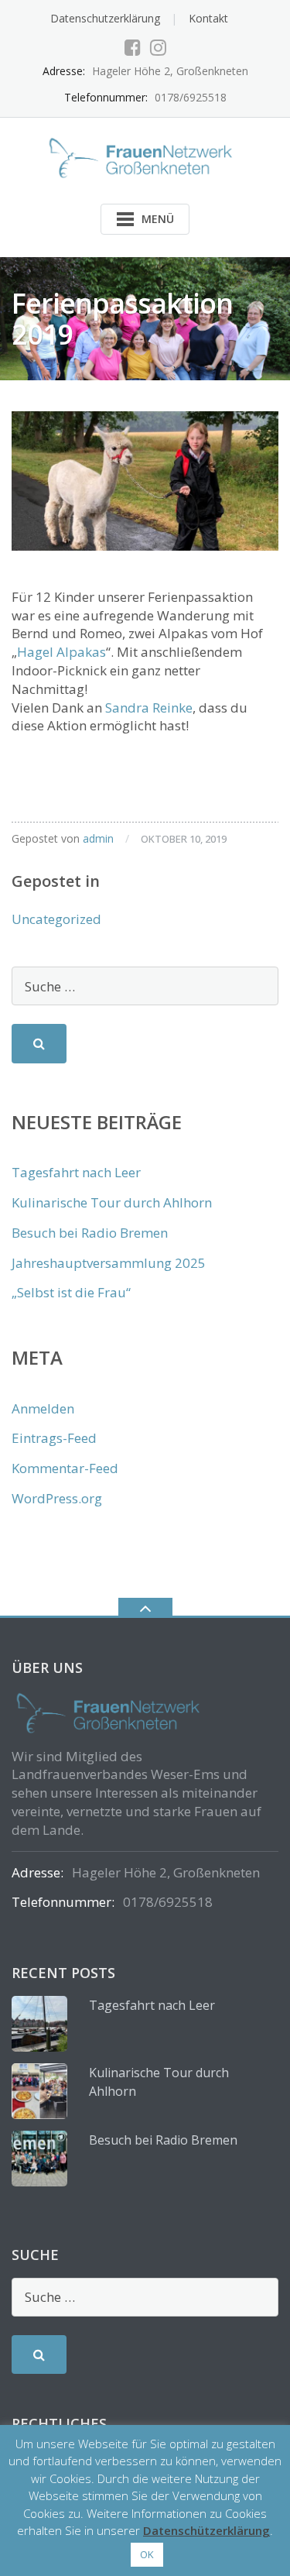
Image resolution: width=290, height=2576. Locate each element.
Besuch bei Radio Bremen (90, 1233)
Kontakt (208, 18)
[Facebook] (133, 47)
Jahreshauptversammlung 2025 (109, 1263)
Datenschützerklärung (206, 2530)
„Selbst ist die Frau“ (71, 1292)
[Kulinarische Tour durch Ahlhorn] (39, 2091)
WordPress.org (57, 1498)
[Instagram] (158, 47)
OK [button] (147, 2554)
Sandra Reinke (149, 708)
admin (98, 838)
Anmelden (43, 1408)
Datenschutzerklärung (105, 18)
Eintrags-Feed (54, 1438)
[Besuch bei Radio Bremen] (39, 2159)
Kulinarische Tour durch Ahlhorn (112, 1202)
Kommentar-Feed (65, 1468)
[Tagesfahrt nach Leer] (39, 2024)
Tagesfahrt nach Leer (76, 1172)
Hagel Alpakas (61, 652)
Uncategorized (56, 919)
